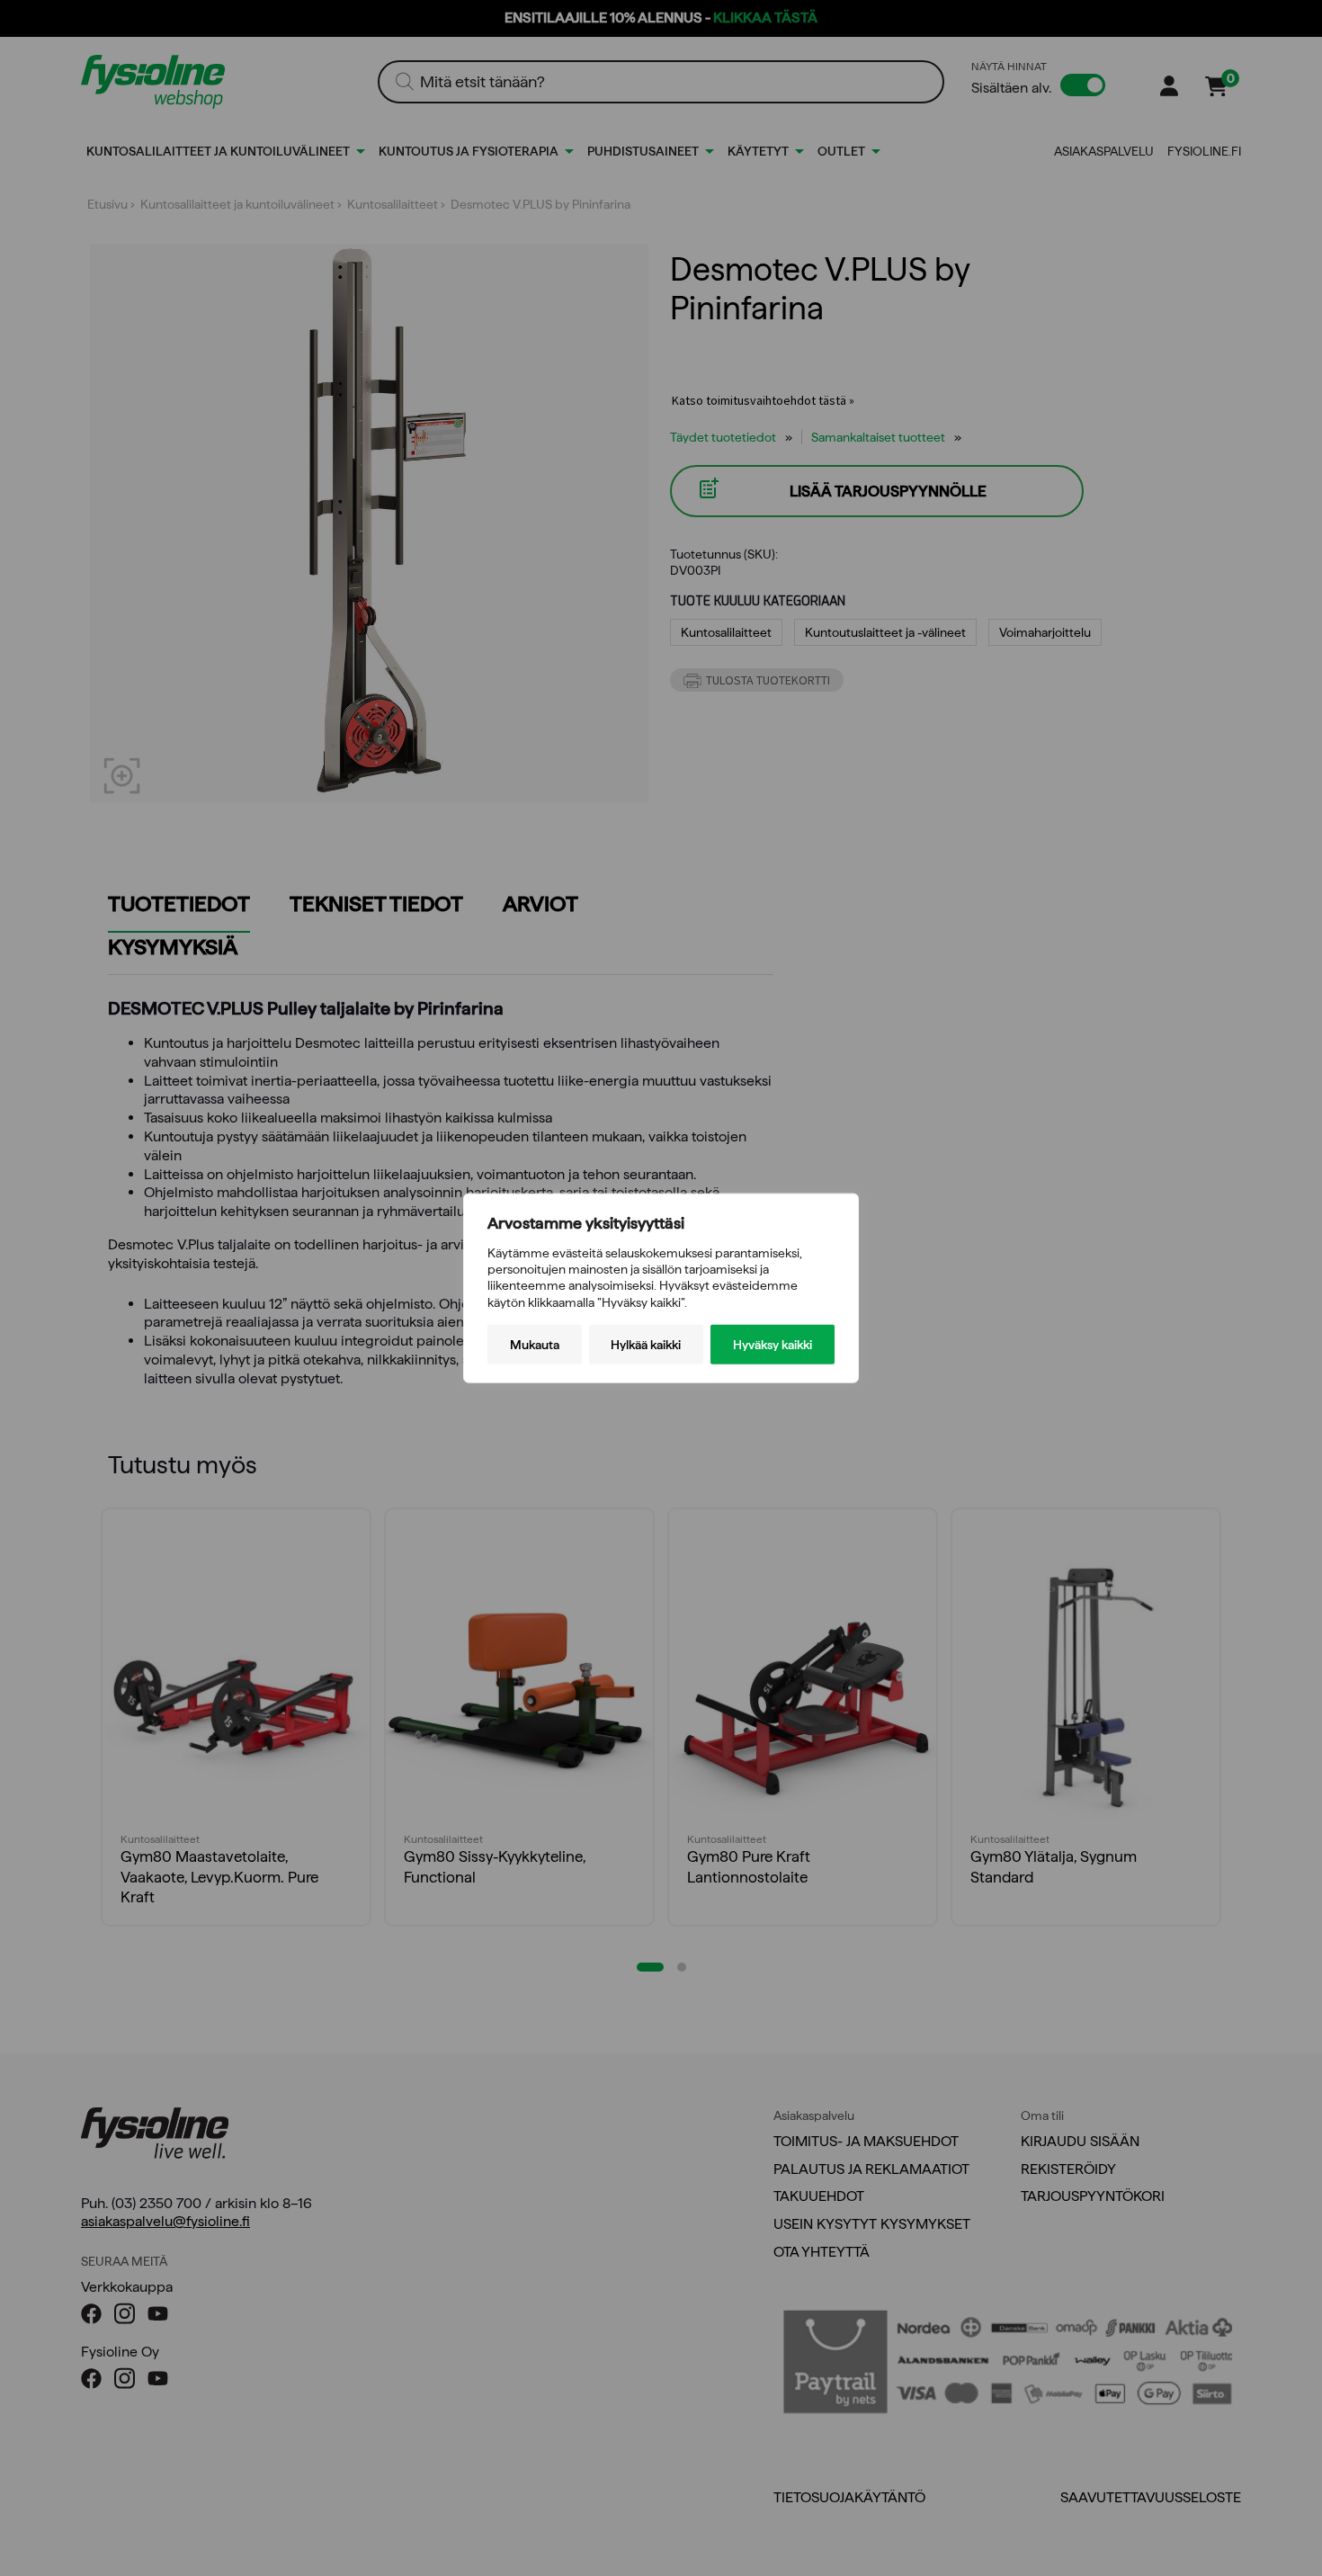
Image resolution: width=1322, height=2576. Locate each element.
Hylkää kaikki (646, 1344)
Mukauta (535, 1344)
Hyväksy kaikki (773, 1344)
